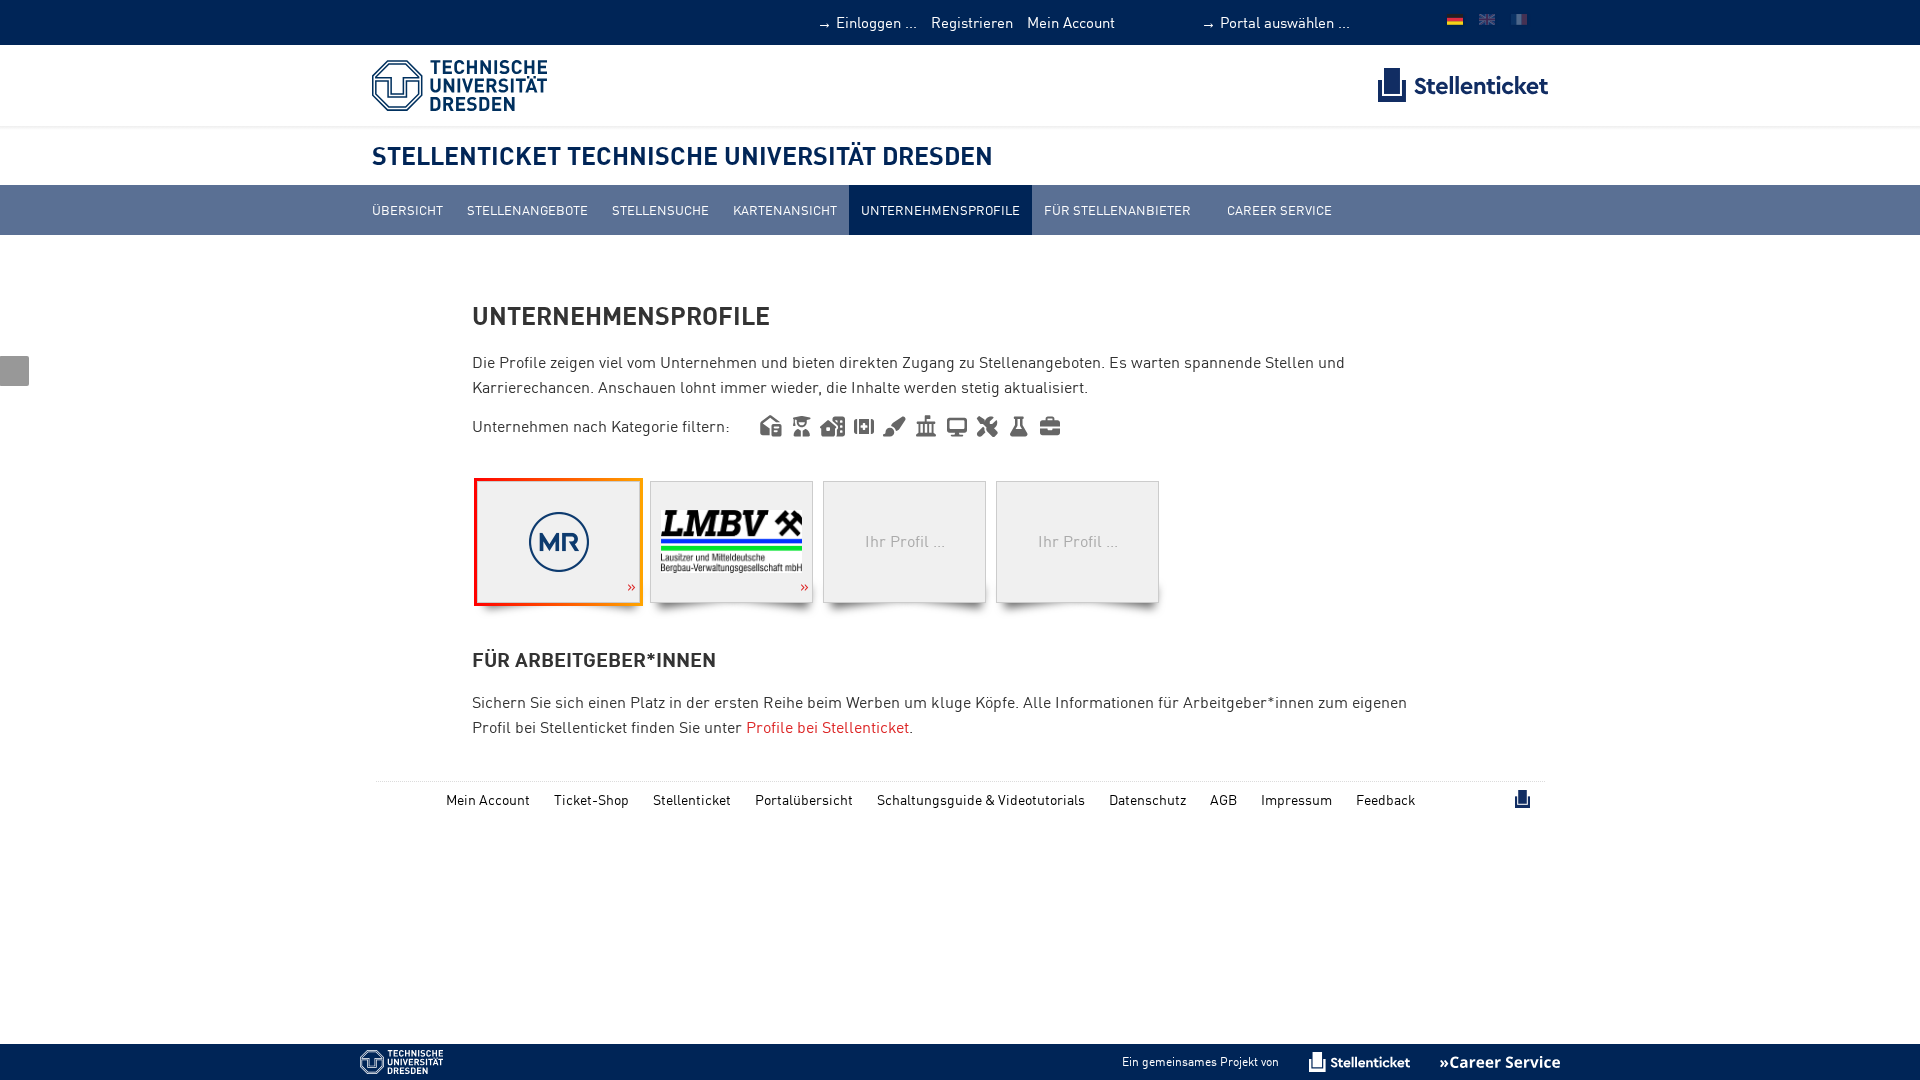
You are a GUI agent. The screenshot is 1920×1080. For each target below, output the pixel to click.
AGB (1223, 799)
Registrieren (972, 22)
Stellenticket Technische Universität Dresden (682, 154)
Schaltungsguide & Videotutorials (981, 799)
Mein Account (1071, 22)
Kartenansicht (785, 210)
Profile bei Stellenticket (827, 727)
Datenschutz (1147, 799)
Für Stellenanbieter (1117, 210)
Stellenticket (692, 799)
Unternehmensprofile (940, 210)
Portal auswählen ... (1285, 22)
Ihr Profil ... (905, 541)
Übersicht (407, 210)
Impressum (1296, 799)
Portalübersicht (804, 799)
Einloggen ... (876, 22)
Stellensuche (660, 210)
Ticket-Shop (591, 799)
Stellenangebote (527, 210)
